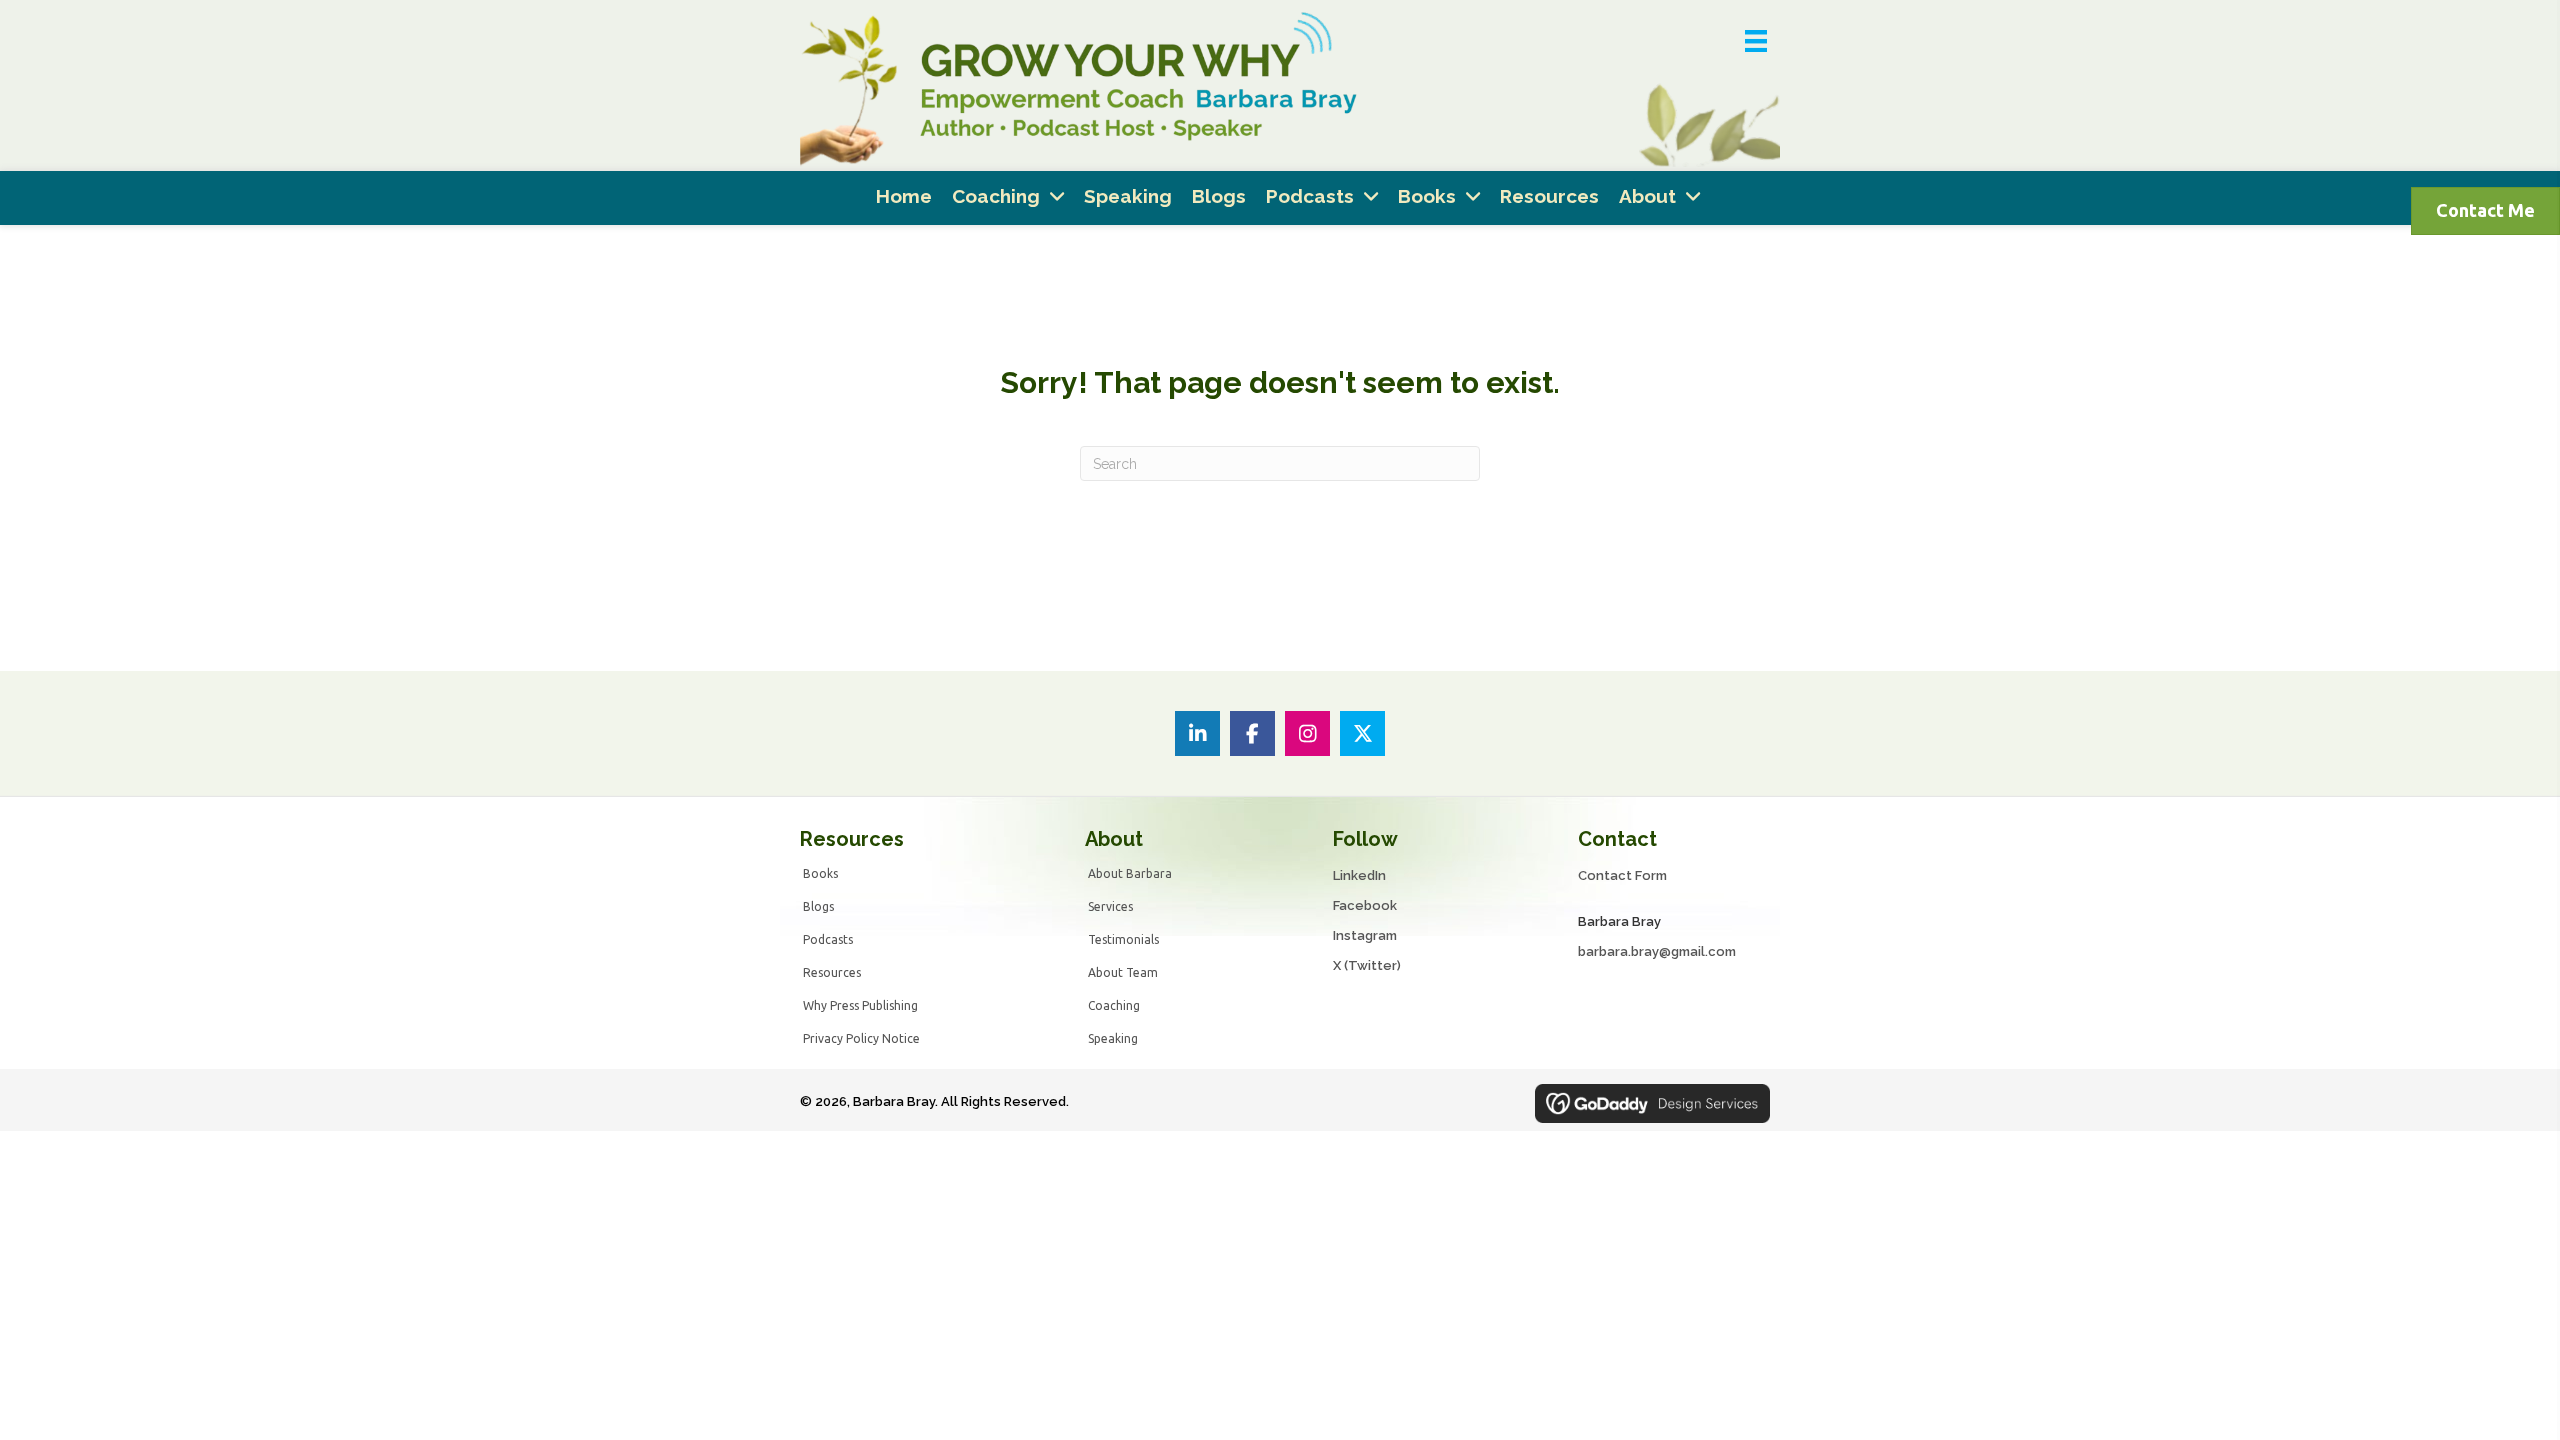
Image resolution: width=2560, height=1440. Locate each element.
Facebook (1365, 905)
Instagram (1365, 935)
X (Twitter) (1367, 965)
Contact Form (1622, 875)
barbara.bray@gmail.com (1657, 951)
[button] (1197, 733)
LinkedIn (1359, 875)
